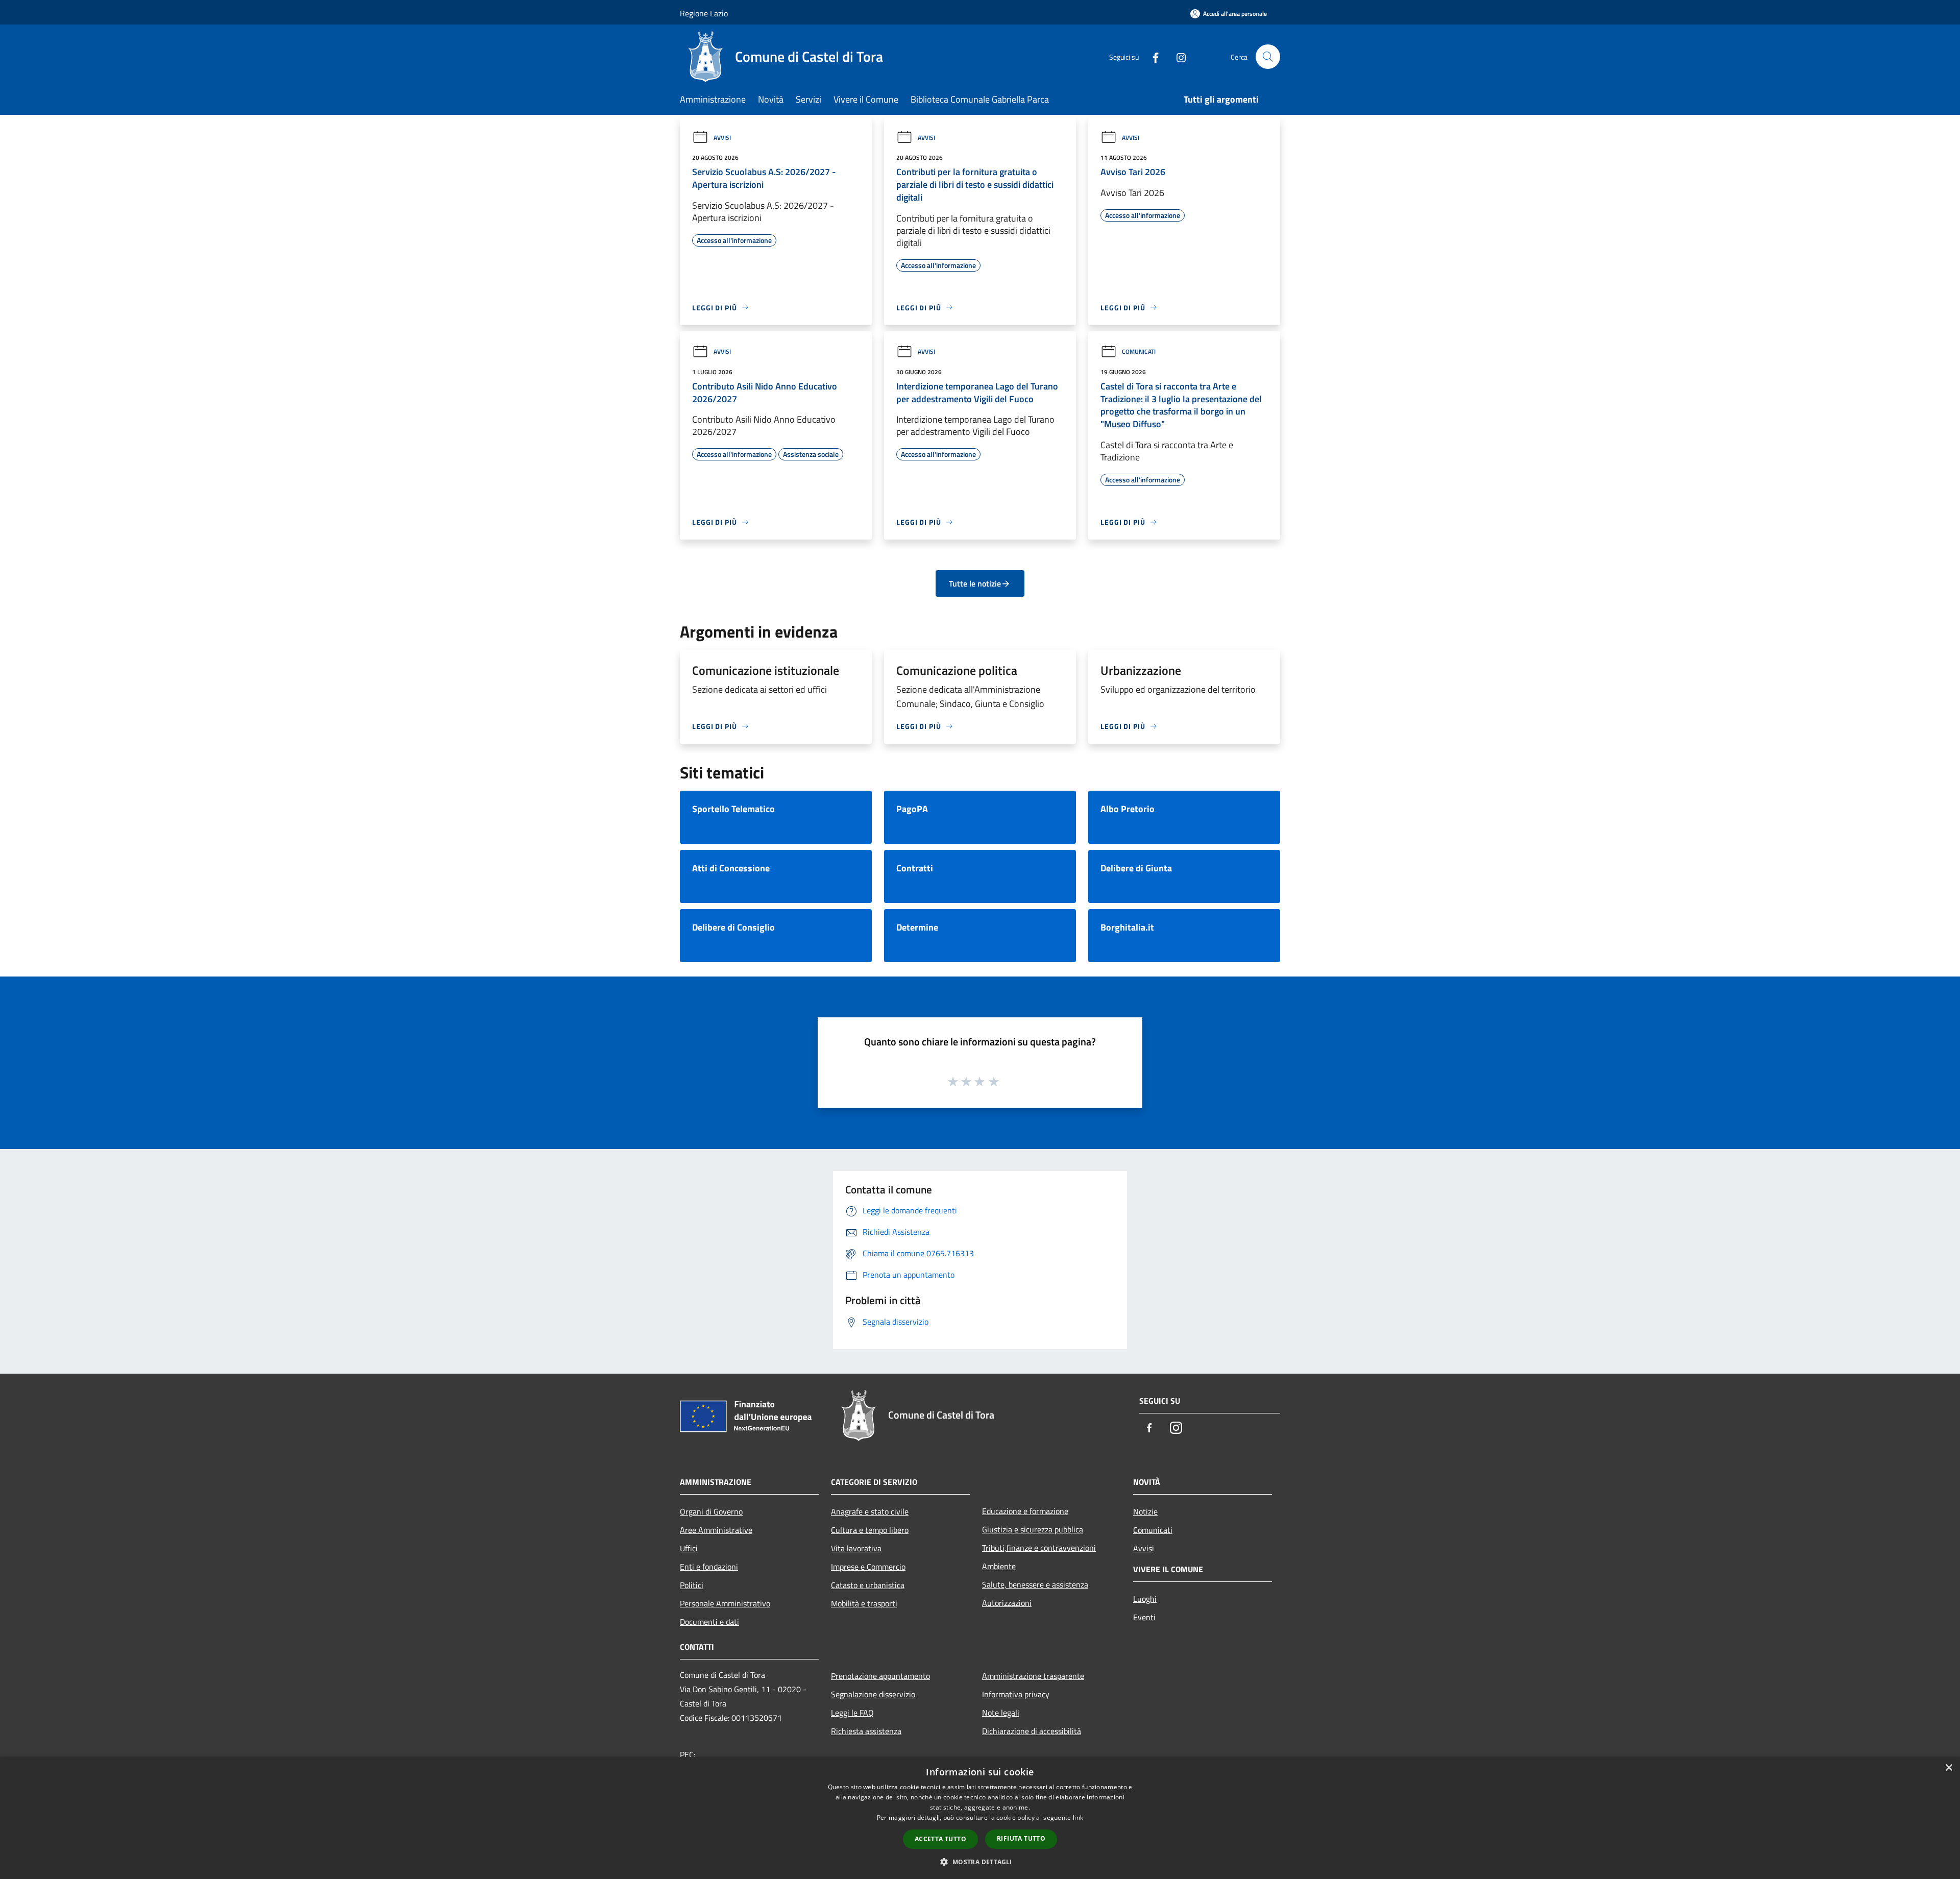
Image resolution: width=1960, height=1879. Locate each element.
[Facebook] (1151, 56)
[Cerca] (1268, 57)
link (1078, 1817)
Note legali (1001, 1713)
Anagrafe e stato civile (870, 1511)
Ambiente (999, 1566)
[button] (980, 1862)
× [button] (1949, 1768)
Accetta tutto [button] (940, 1839)
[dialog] (980, 1818)
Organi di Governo (711, 1511)
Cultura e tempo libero (870, 1530)
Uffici (689, 1548)
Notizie (1145, 1511)
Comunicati (1139, 351)
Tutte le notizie (975, 583)
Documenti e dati (709, 1622)
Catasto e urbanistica (868, 1585)
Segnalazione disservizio (873, 1694)
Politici (692, 1585)
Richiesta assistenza (866, 1731)
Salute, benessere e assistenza (1035, 1584)
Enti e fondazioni (709, 1567)
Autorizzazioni (1007, 1603)
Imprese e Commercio (868, 1567)
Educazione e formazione (1025, 1511)
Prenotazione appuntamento (880, 1676)
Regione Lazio (704, 13)
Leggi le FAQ (852, 1713)
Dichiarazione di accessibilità (1032, 1731)
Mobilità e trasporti (864, 1603)
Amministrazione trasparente (1033, 1676)
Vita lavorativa (856, 1548)
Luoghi (1145, 1599)
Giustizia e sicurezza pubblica (1033, 1529)
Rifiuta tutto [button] (1021, 1838)
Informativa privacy (1016, 1694)
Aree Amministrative (716, 1530)
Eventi (1144, 1617)
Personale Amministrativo (725, 1603)
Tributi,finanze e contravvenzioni (1039, 1548)
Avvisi (722, 138)
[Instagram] (1177, 56)
